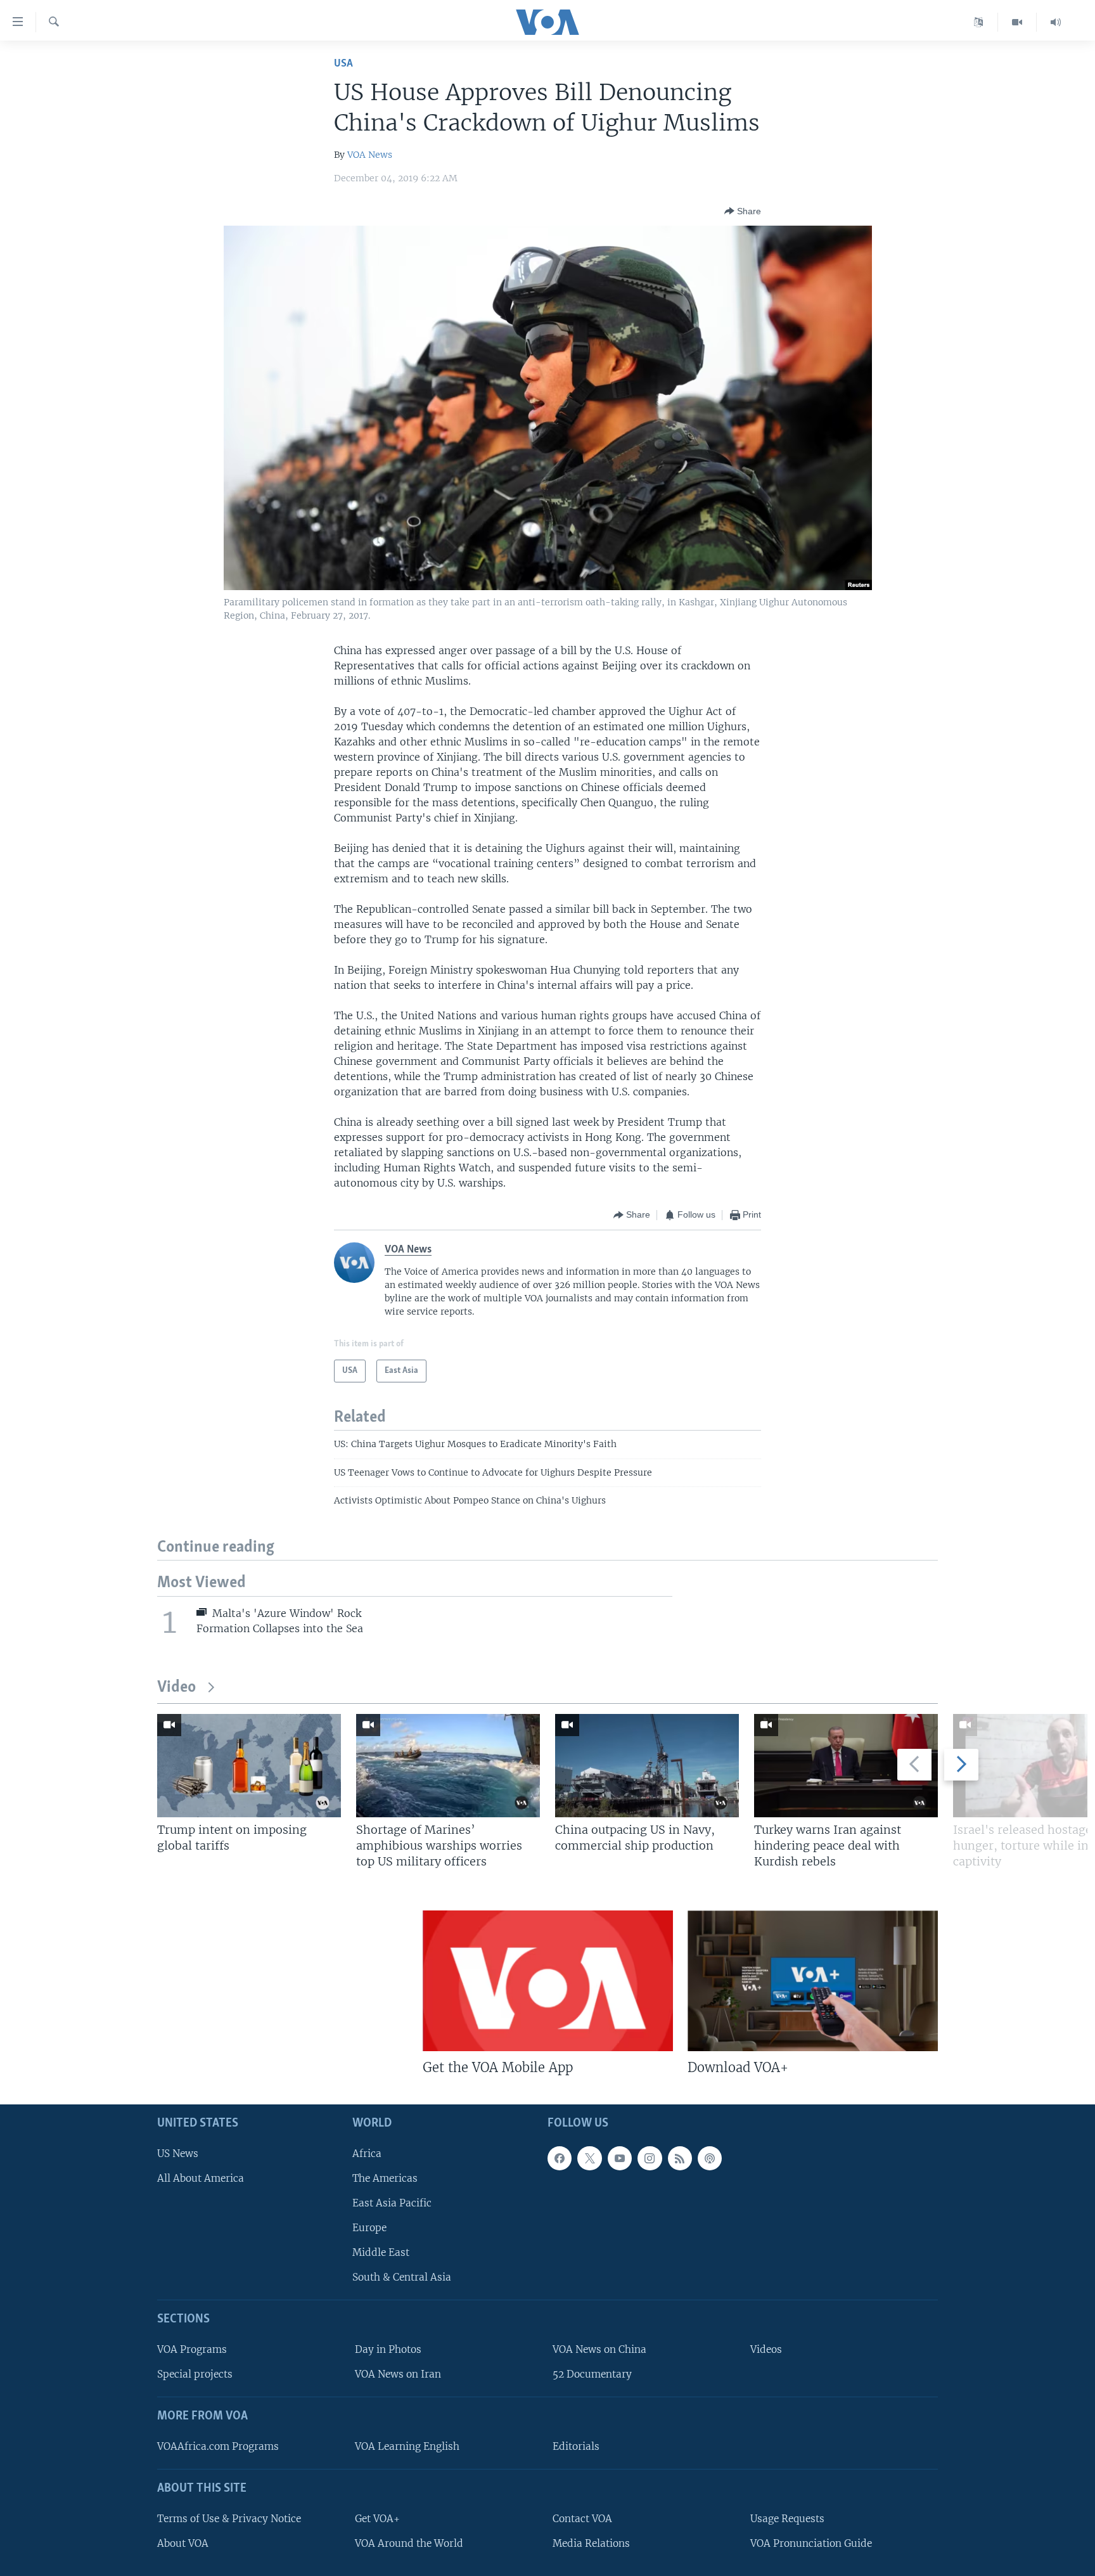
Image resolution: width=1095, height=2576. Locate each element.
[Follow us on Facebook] (560, 2158)
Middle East (381, 2253)
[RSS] (680, 2158)
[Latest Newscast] (1056, 22)
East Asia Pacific (392, 2203)
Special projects (195, 2375)
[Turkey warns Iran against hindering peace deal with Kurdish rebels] (846, 1766)
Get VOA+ (377, 2519)
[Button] (743, 211)
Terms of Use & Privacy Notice (229, 2519)
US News (178, 2154)
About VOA (183, 2543)
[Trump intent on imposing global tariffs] (249, 1766)
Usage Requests (787, 2519)
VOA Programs (192, 2350)
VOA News (370, 155)
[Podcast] (710, 2158)
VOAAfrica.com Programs (218, 2446)
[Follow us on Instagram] (650, 2158)
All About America (201, 2178)
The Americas (385, 2178)
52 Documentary (592, 2375)
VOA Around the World (409, 2543)
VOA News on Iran (398, 2375)
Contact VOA (582, 2519)
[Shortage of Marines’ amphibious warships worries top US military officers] (448, 1766)
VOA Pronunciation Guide (811, 2543)
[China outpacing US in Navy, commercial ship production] (647, 1766)
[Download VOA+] (813, 1981)
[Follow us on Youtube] (620, 2158)
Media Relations (591, 2543)
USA (343, 64)
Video (176, 1688)
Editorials (576, 2446)
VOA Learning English (407, 2446)
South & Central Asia (402, 2278)
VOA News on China (599, 2350)
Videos (766, 2350)
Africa (367, 2154)
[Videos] (1017, 22)
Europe (369, 2228)
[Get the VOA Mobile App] (548, 1981)
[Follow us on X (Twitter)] (589, 2158)
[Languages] (979, 22)
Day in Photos (388, 2350)
